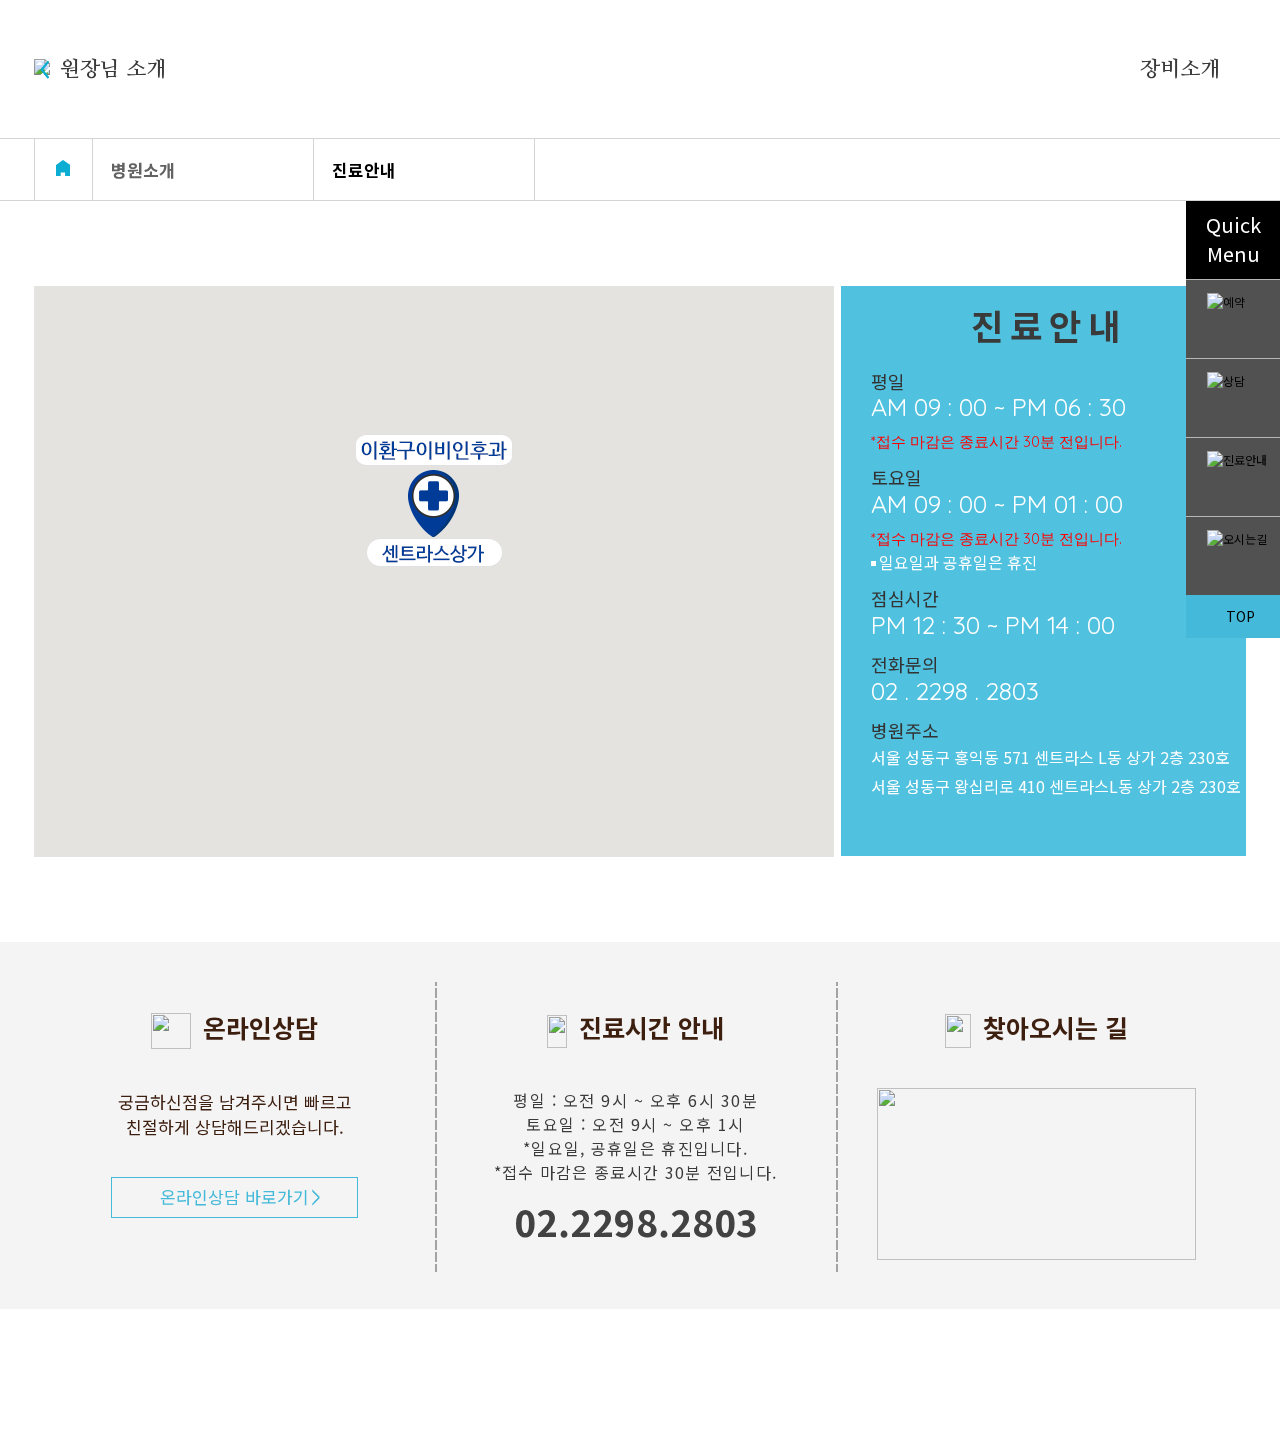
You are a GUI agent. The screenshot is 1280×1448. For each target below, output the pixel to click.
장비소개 (1180, 69)
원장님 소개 (113, 69)
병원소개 (143, 169)
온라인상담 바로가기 (234, 1196)
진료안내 (364, 169)
